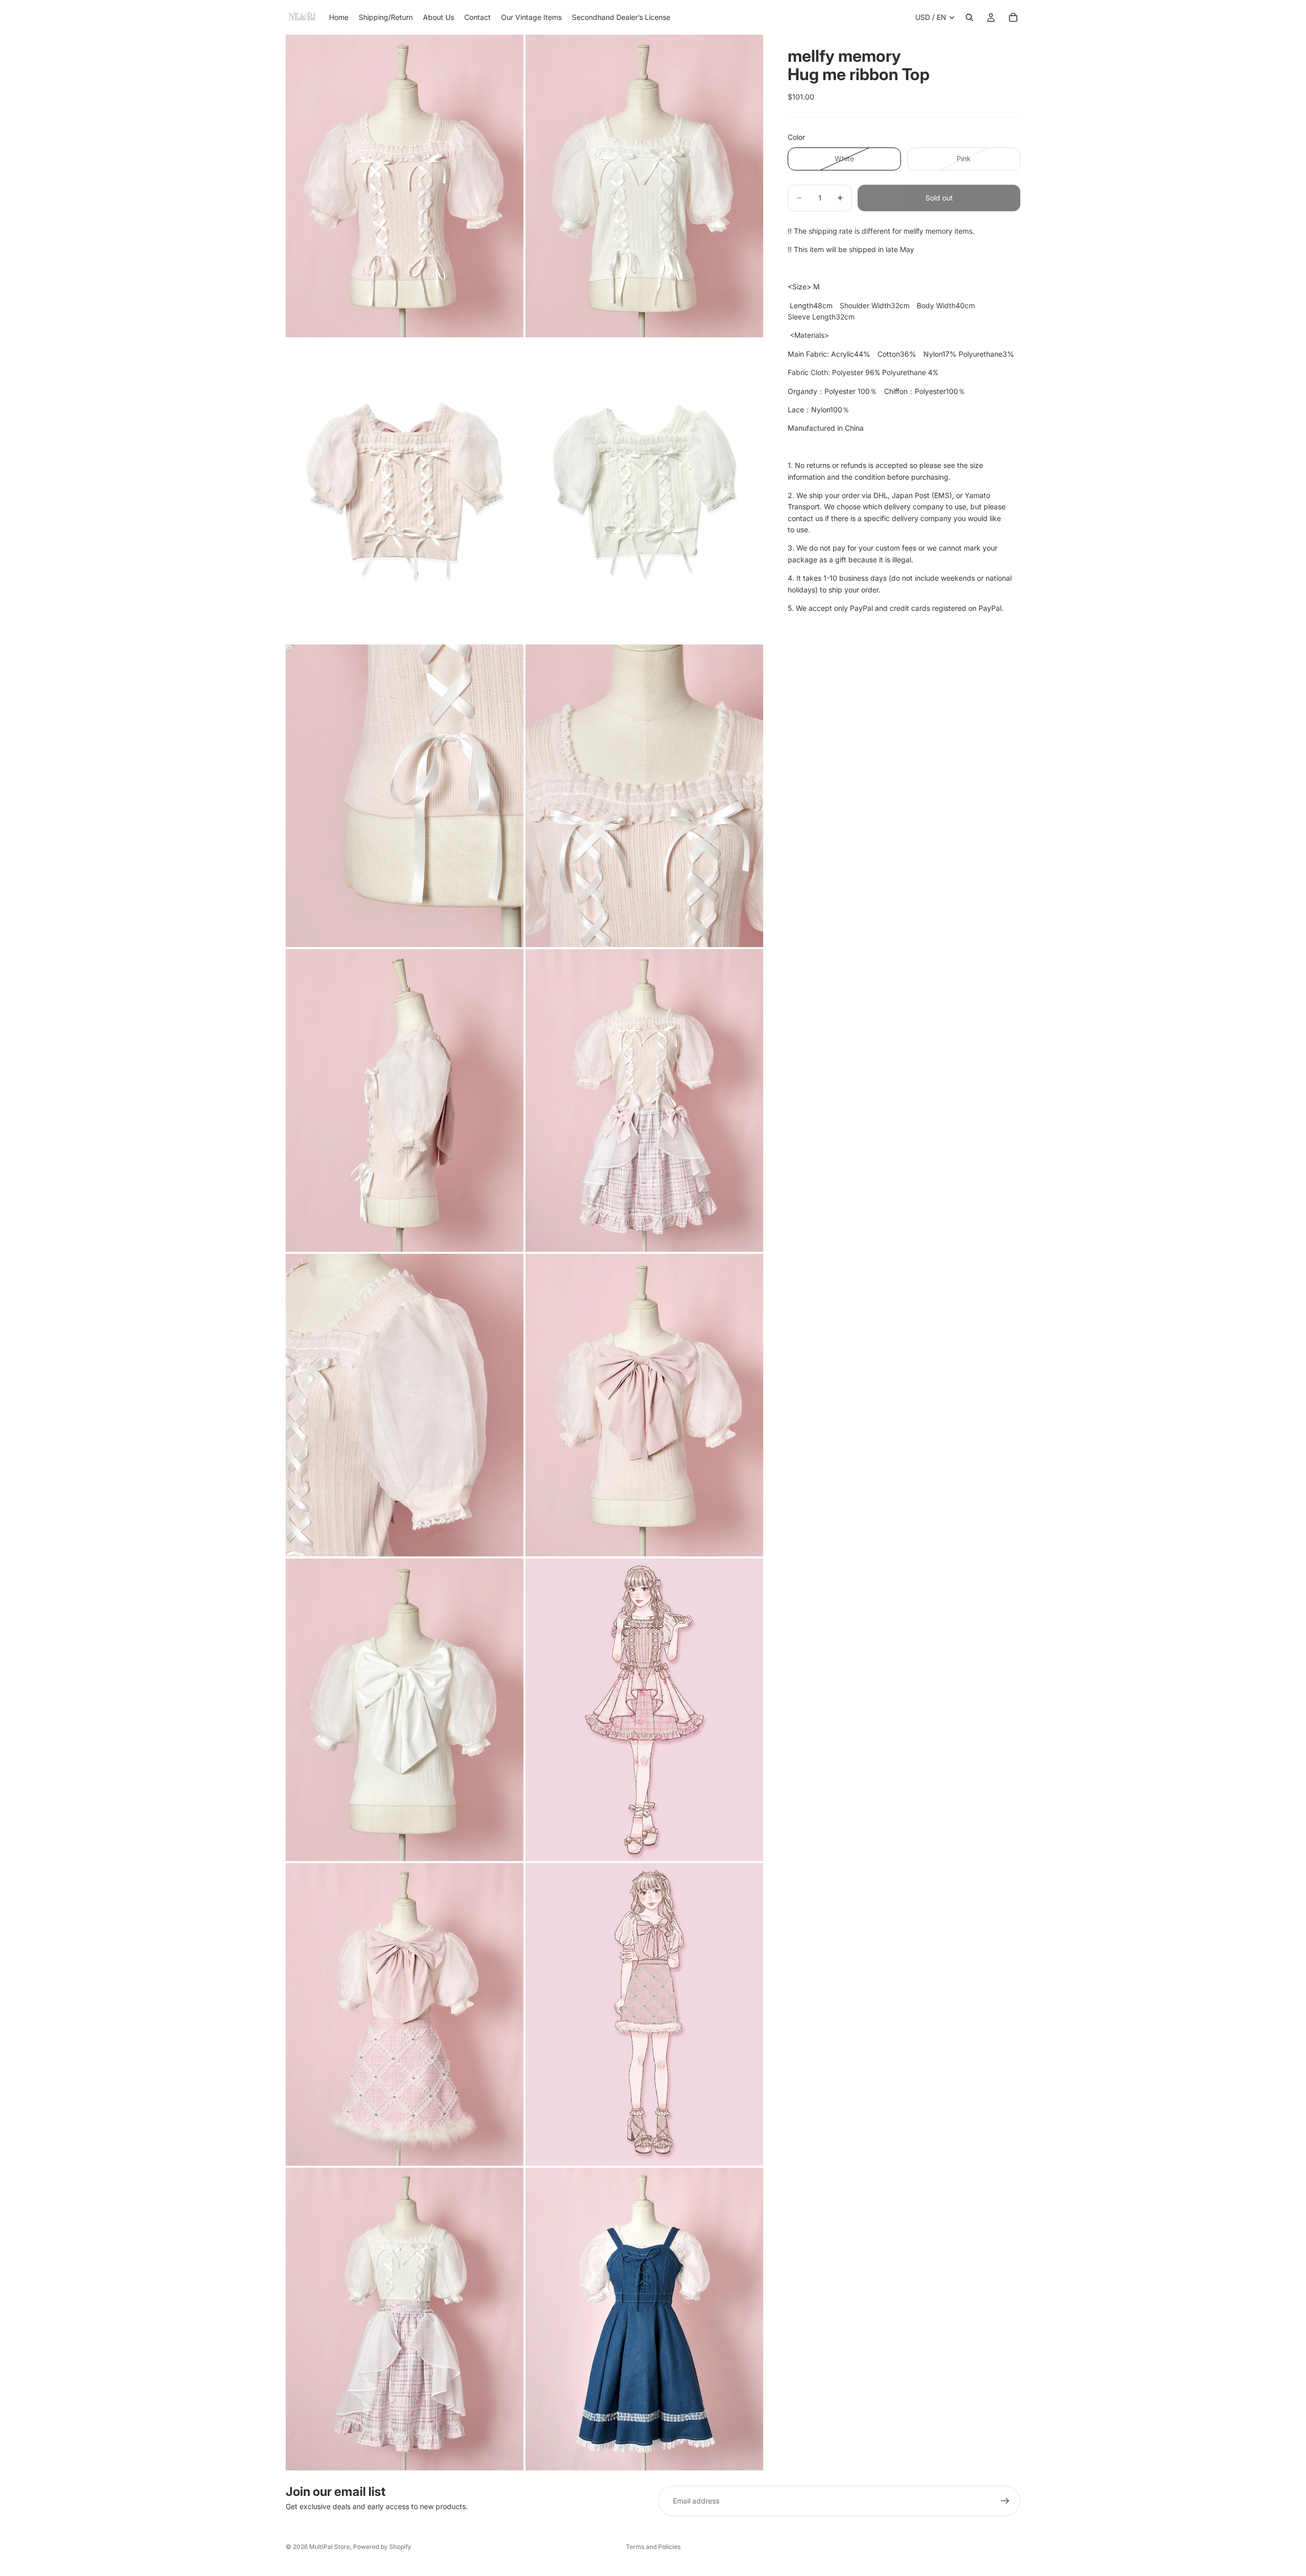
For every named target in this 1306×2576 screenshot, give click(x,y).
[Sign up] (1005, 2501)
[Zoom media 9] (405, 1405)
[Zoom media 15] (405, 2319)
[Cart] (1013, 17)
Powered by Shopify (382, 2547)
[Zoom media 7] (405, 1100)
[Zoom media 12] (644, 1710)
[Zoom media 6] (644, 796)
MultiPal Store (330, 2547)
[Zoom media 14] (644, 2014)
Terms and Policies (653, 2547)
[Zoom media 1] (405, 186)
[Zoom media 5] (405, 796)
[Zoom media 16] (644, 2319)
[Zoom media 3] (405, 491)
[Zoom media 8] (644, 1100)
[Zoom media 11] (405, 1710)
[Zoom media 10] (644, 1405)
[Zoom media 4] (644, 491)
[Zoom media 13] (405, 2014)
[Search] (969, 17)
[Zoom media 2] (644, 186)
